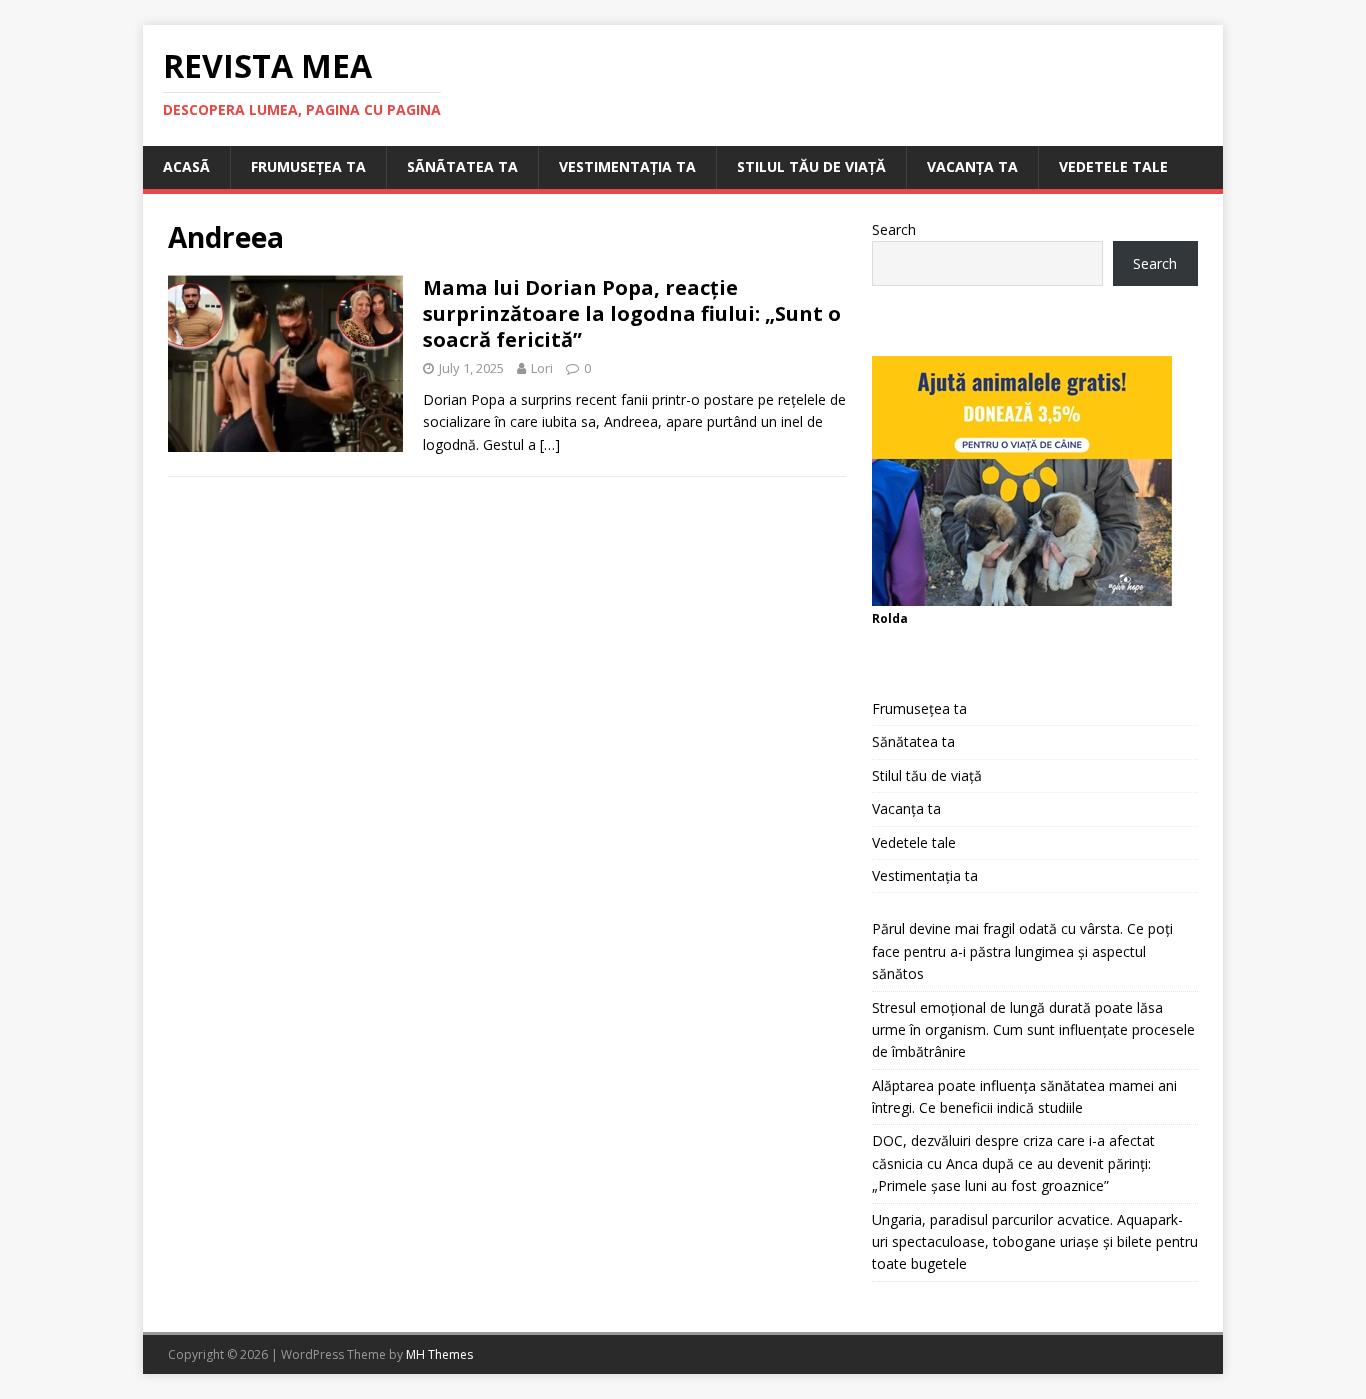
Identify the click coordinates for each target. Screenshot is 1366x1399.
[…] (550, 444)
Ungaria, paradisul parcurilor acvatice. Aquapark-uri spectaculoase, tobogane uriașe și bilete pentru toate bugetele (1035, 1242)
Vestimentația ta (627, 166)
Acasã (186, 166)
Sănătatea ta (913, 741)
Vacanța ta (972, 166)
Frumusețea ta (308, 166)
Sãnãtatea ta (462, 166)
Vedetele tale (1113, 166)
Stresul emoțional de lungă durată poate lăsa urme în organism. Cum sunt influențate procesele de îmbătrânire (1033, 1030)
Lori (542, 368)
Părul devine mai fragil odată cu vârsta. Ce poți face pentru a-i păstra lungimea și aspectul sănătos (1022, 951)
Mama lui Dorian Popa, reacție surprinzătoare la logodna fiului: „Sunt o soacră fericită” (632, 313)
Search (894, 229)
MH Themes (439, 1354)
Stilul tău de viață (811, 166)
